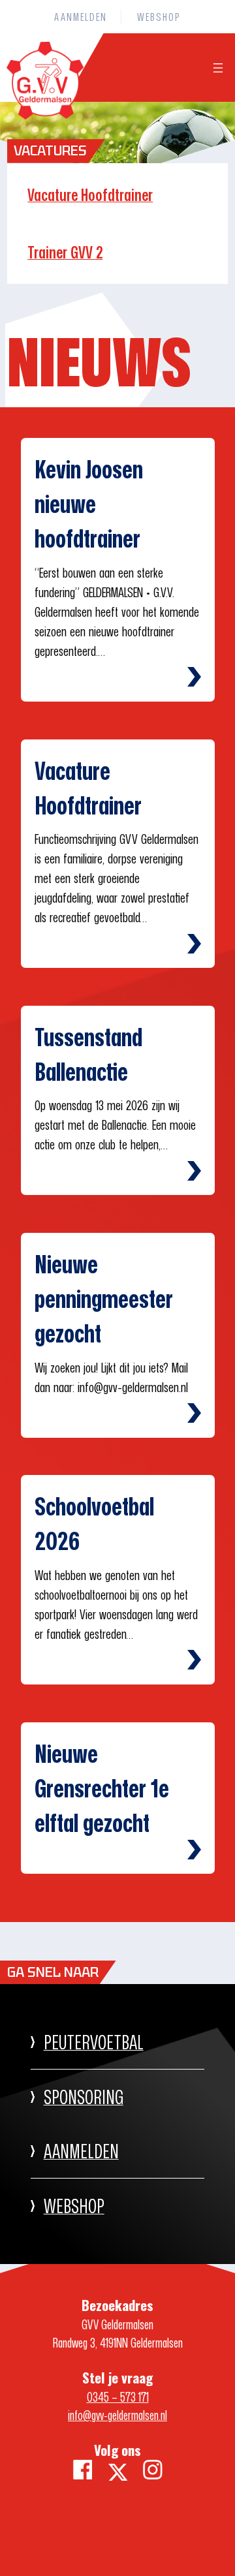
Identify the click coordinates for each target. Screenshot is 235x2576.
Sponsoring (84, 2097)
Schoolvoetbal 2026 (94, 1523)
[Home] (42, 114)
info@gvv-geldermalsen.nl (117, 2415)
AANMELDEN (81, 2151)
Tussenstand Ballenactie (88, 1054)
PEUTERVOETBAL (94, 2042)
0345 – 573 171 (118, 2397)
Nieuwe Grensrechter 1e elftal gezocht (102, 1788)
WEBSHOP (74, 2206)
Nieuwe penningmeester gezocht (104, 1298)
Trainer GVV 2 (65, 252)
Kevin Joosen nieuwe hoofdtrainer (89, 504)
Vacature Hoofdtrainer (90, 195)
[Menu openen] (218, 68)
